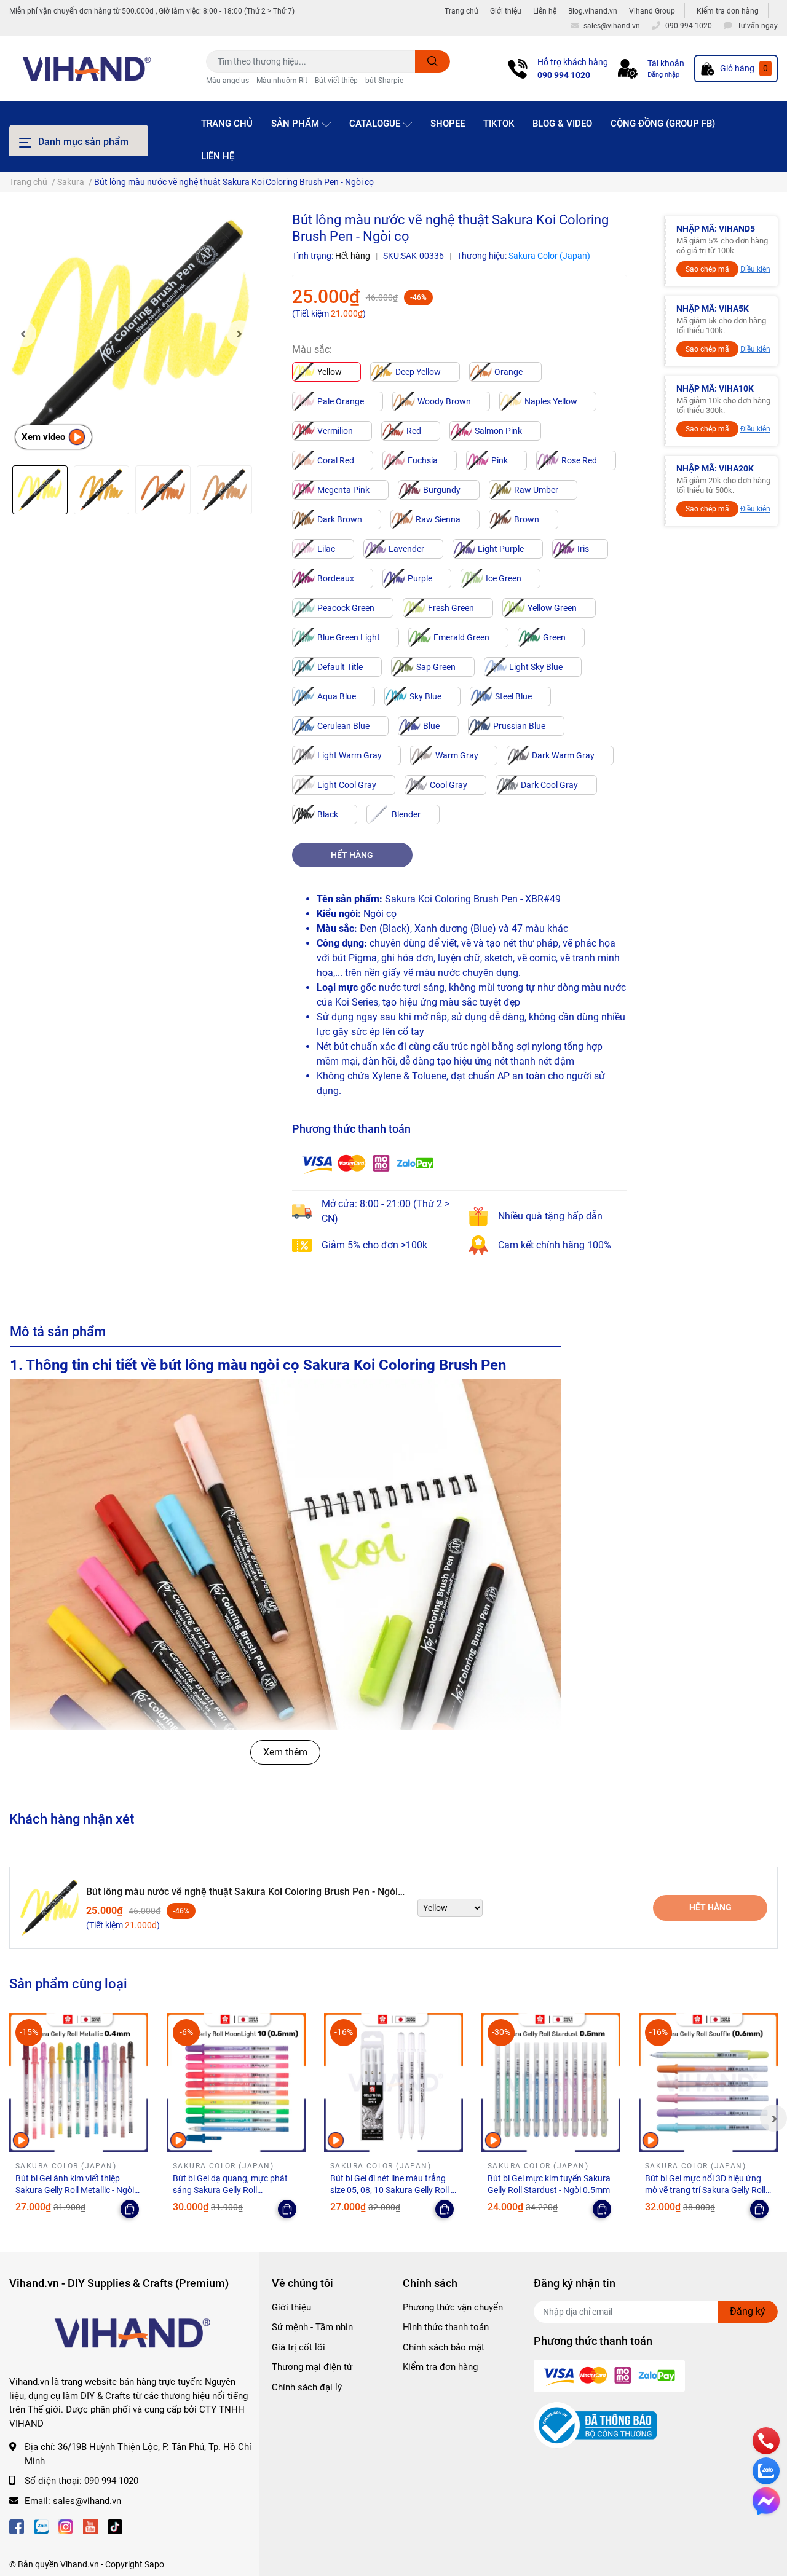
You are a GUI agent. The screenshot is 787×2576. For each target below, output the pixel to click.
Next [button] (240, 334)
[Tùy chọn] (130, 2209)
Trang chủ (461, 11)
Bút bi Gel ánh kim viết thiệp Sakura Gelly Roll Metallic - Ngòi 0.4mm (75, 2190)
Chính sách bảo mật (444, 2347)
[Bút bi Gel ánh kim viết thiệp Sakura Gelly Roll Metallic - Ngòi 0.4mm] (79, 2082)
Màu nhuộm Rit (282, 81)
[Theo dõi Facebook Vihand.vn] (17, 2525)
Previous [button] (23, 334)
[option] (131, 333)
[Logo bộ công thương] (595, 2424)
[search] (433, 61)
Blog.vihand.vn (593, 11)
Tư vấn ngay (757, 26)
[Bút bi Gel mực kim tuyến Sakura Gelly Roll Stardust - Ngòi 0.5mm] (551, 2082)
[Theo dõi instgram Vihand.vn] (66, 2525)
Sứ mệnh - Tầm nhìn (312, 2327)
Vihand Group (652, 11)
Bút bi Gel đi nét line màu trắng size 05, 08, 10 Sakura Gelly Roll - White (392, 2190)
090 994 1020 (564, 75)
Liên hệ (545, 11)
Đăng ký (748, 2311)
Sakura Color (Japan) (549, 256)
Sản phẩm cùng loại (68, 1983)
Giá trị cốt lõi (299, 2347)
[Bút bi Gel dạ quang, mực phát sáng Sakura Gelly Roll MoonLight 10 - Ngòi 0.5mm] (236, 2082)
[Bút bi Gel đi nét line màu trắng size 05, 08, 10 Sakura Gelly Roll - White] (393, 2082)
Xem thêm (285, 1752)
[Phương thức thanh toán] (368, 1163)
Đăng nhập (663, 75)
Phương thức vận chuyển (453, 2307)
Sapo (154, 2564)
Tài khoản (666, 63)
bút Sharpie (384, 81)
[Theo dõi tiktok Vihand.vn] (115, 2525)
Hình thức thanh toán (446, 2327)
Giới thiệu (506, 11)
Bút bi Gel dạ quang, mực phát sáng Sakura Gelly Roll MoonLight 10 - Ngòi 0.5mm (230, 2190)
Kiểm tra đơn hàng (728, 11)
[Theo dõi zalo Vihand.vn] (41, 2525)
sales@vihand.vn (87, 2501)
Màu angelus (227, 81)
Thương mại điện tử (312, 2367)
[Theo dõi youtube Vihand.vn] (90, 2525)
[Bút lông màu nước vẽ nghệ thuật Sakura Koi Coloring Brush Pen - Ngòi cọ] (131, 333)
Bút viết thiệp (336, 81)
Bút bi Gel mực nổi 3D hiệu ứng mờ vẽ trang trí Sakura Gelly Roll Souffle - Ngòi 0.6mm (705, 2190)
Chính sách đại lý (307, 2387)
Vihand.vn (80, 2564)
